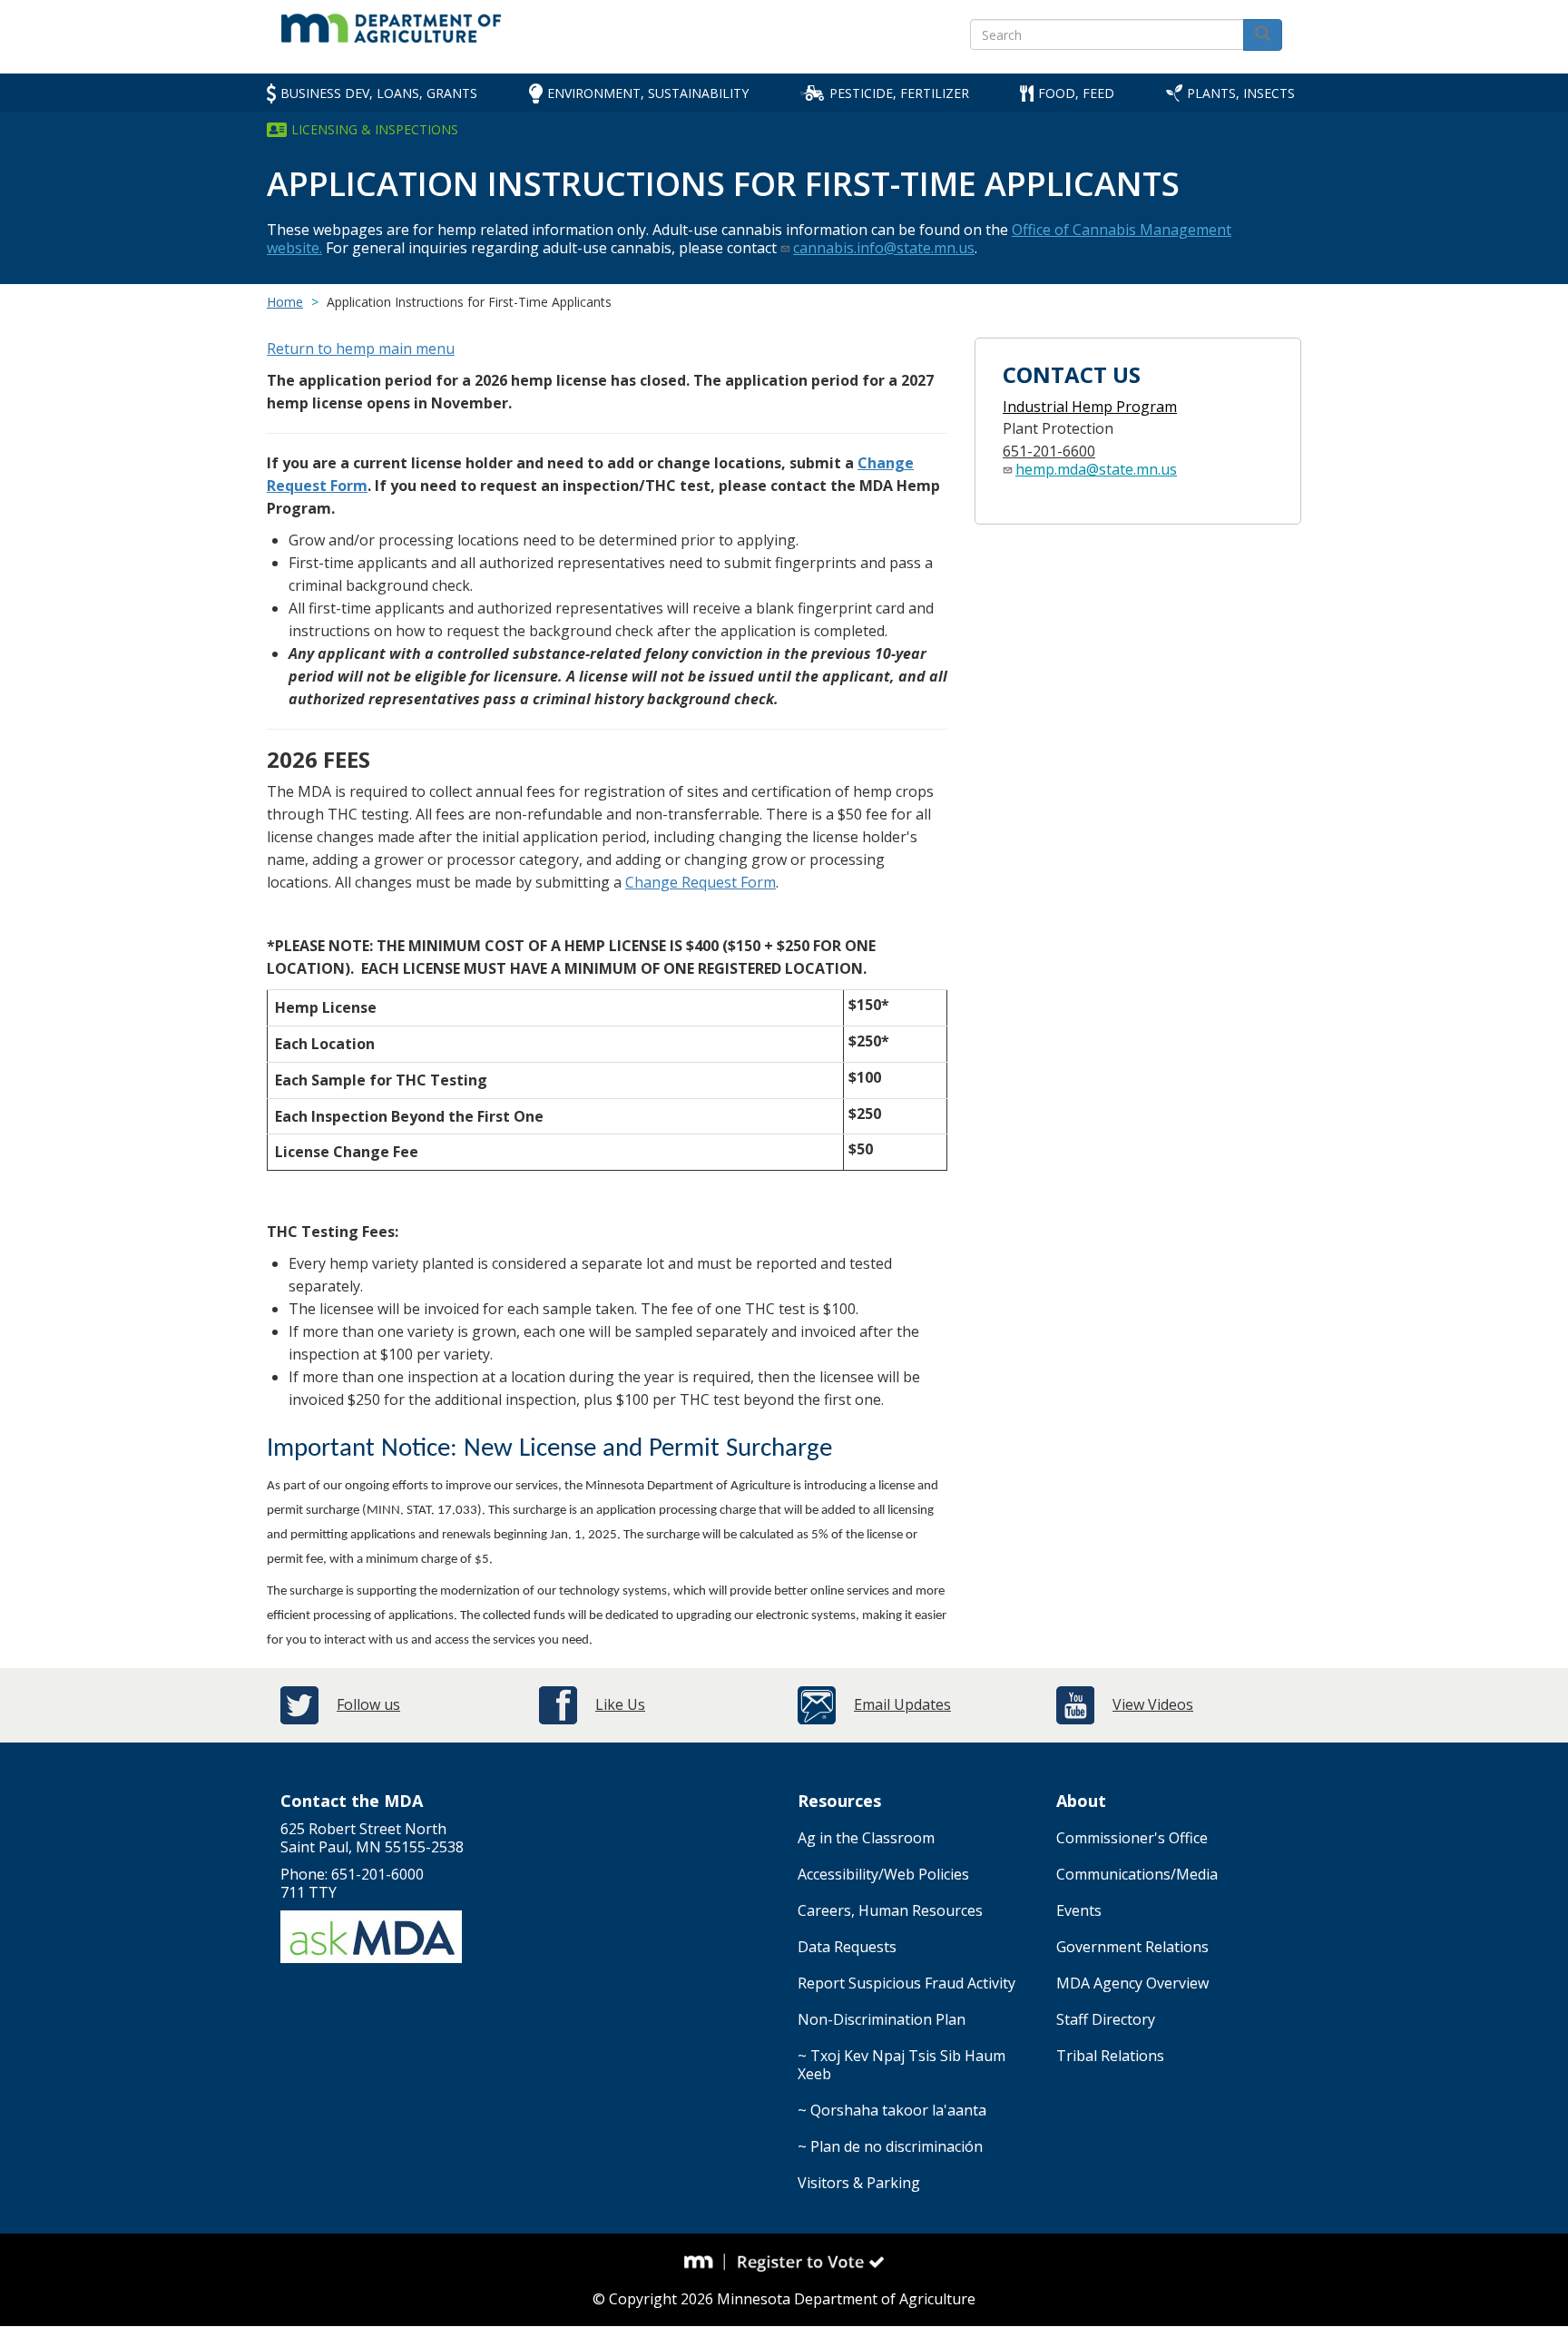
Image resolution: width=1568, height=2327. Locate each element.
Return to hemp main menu (361, 349)
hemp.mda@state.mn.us (1096, 469)
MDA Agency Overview (1132, 1983)
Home (285, 302)
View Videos (1153, 1704)
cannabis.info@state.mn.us (884, 248)
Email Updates (902, 1704)
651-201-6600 (1049, 451)
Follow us (368, 1704)
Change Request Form (701, 882)
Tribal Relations (1110, 2056)
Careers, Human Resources (890, 1910)
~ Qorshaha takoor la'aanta (892, 2110)
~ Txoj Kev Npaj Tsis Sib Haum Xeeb (902, 2065)
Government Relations (1132, 1947)
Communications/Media (1137, 1874)
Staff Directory (1106, 2019)
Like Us (620, 1704)
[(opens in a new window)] (705, 2262)
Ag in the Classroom (866, 1838)
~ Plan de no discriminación (890, 2146)
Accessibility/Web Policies (883, 1874)
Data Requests (847, 1947)
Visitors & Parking (859, 2183)
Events (1079, 1910)
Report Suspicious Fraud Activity (906, 1983)
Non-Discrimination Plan (882, 2019)
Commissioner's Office (1132, 1838)
